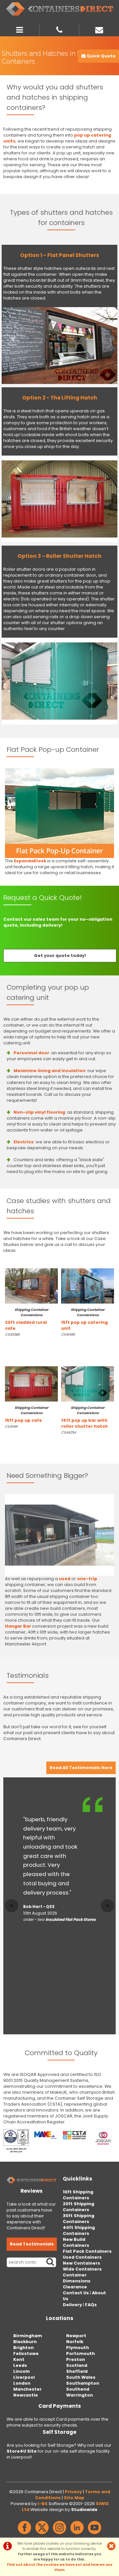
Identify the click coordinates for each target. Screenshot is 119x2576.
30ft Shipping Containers (79, 2219)
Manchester (27, 2389)
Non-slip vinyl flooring (39, 1112)
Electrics (24, 1142)
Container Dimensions (77, 2278)
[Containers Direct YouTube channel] (95, 2534)
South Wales (81, 2377)
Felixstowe (26, 2353)
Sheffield (77, 2371)
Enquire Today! (19, 1346)
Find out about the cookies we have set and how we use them (60, 2567)
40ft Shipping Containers (79, 2230)
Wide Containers (82, 2269)
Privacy (73, 2492)
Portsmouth (80, 2353)
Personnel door (31, 1053)
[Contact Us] (99, 29)
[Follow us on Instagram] (59, 2534)
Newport (76, 2336)
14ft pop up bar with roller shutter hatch (84, 1417)
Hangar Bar (18, 1626)
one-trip (87, 1579)
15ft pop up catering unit (84, 1319)
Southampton (83, 2383)
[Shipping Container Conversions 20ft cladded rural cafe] (31, 1286)
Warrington (79, 2395)
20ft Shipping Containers (79, 2207)
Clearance (75, 2287)
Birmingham (28, 2336)
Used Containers (82, 2257)
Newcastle (26, 2395)
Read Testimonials (32, 2244)
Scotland (77, 2365)
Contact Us (76, 2293)
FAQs (91, 2305)
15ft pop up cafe (27, 1414)
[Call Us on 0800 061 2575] (59, 29)
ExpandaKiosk (30, 861)
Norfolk (75, 2342)
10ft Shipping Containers (78, 2195)
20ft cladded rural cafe (27, 1319)
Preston (76, 2359)
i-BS (43, 2504)
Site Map (74, 2498)
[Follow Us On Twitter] (42, 2534)
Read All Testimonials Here (81, 1768)
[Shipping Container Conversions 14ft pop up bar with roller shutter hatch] (88, 1384)
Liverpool (24, 2377)
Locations (60, 2318)
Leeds (20, 2365)
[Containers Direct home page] (59, 9)
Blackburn (25, 2342)
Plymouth (78, 2348)
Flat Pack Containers (87, 2251)
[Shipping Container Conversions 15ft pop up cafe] (31, 1384)
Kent (19, 2359)
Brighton (23, 2348)
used (65, 1579)
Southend (78, 2389)
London (22, 2383)
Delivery (72, 2305)
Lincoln (21, 2371)
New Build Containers (76, 2242)
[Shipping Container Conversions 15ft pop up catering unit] (88, 1286)
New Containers (81, 2263)
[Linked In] (77, 2534)
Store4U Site (22, 2451)
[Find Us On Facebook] (24, 2534)
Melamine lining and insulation (49, 1071)
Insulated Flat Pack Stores (71, 1920)
